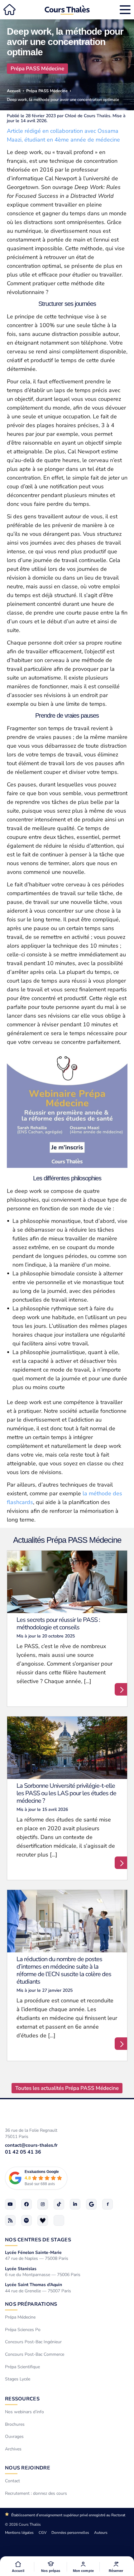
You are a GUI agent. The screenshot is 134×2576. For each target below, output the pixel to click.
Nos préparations (31, 2304)
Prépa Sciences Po (23, 2329)
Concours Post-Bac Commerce (35, 2354)
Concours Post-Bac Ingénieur (33, 2342)
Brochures (15, 2424)
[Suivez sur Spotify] (26, 2220)
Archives (13, 2449)
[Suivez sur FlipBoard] (108, 2204)
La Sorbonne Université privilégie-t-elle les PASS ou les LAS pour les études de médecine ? (66, 1793)
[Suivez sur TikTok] (59, 2204)
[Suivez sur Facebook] (26, 2204)
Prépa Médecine (20, 2317)
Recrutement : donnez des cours (36, 2493)
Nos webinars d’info (24, 2412)
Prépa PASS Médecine (37, 69)
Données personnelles (70, 2533)
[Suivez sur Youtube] (10, 2204)
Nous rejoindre (28, 2468)
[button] (51, 2567)
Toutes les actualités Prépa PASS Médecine (67, 2088)
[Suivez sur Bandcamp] (43, 2220)
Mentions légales (19, 2533)
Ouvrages (14, 2436)
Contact (12, 2481)
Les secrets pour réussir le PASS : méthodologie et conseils (58, 1624)
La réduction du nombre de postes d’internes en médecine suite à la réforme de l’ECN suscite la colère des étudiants (64, 1970)
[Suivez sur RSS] (10, 2220)
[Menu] (125, 10)
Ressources (22, 2399)
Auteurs (101, 2533)
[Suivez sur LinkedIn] (75, 2204)
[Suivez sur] (59, 2220)
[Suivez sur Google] (91, 2204)
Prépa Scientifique (22, 2367)
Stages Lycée (18, 2379)
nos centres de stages (38, 2240)
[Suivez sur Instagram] (43, 2204)
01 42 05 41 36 (23, 2152)
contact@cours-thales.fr (31, 2145)
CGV (43, 2533)
